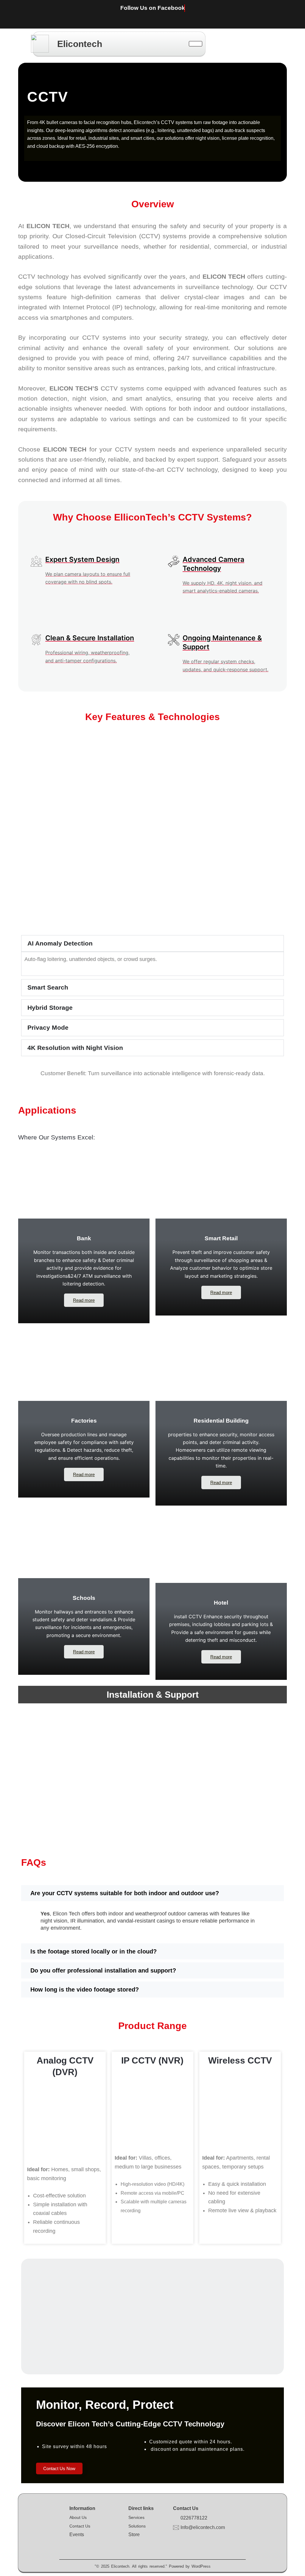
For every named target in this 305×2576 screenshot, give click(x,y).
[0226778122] (176, 2518)
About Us (78, 2517)
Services (136, 2517)
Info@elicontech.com (203, 2527)
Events (77, 2535)
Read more (84, 1300)
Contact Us (80, 2526)
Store (134, 2535)
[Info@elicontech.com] (176, 2528)
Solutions (137, 2526)
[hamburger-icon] (196, 44)
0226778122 (194, 2518)
